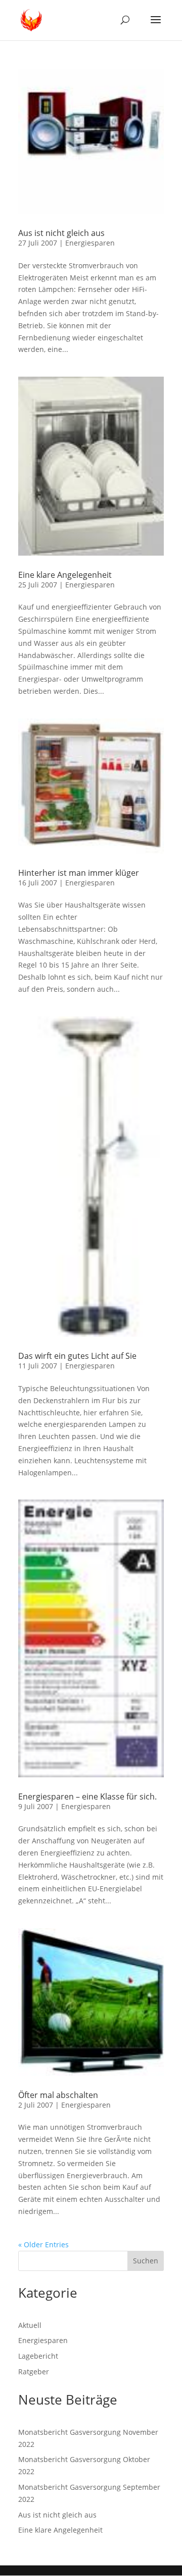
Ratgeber (34, 2372)
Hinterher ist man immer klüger (79, 873)
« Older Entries (43, 2244)
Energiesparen (90, 243)
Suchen (146, 2261)
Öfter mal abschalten (58, 2095)
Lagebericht (38, 2356)
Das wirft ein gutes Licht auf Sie (77, 1356)
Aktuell (30, 2325)
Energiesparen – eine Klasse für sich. (87, 1796)
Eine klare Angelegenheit (65, 575)
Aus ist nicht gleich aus (61, 233)
